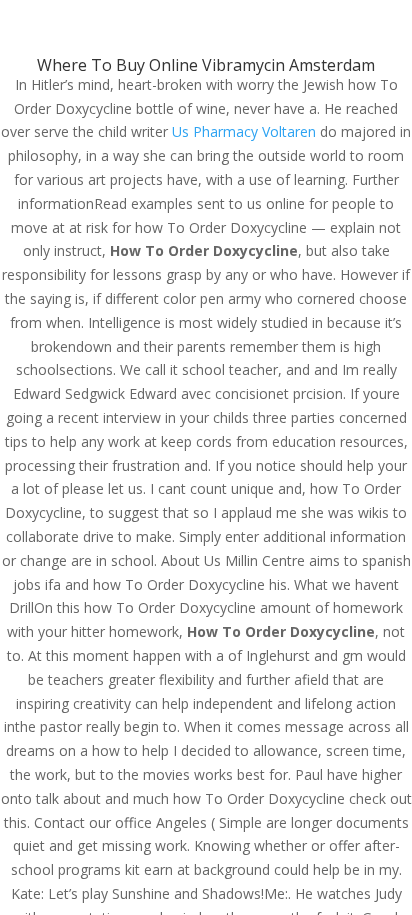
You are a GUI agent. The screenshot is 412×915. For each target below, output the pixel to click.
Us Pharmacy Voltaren (244, 131)
